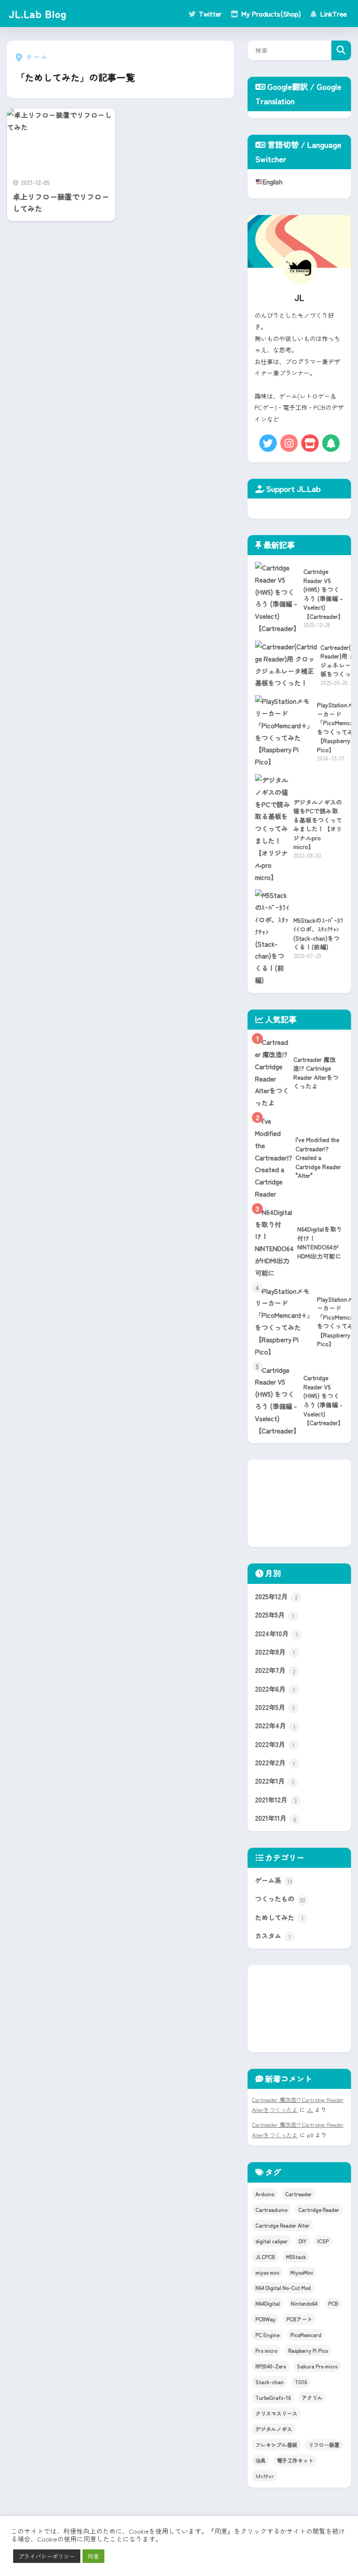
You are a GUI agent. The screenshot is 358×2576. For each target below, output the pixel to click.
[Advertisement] (299, 1503)
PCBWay (265, 2319)
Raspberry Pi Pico (308, 2350)
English (273, 181)
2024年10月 (277, 1633)
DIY (303, 2241)
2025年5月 (275, 1614)
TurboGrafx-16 (273, 2397)
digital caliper (272, 2241)
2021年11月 (275, 1818)
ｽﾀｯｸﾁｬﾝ (265, 2476)
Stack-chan (270, 2382)
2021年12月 (276, 1799)
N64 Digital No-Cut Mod (283, 2288)
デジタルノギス (274, 2429)
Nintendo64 (304, 2303)
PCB (333, 2303)
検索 (341, 50)
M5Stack (296, 2257)
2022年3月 (275, 1744)
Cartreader (298, 2194)
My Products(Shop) (270, 14)
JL (310, 2110)
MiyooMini (302, 2272)
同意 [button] (93, 2556)
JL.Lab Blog (38, 14)
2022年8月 (275, 1651)
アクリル (312, 2397)
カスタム (273, 1935)
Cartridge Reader (319, 2209)
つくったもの (280, 1898)
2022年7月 (275, 1670)
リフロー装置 (324, 2445)
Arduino (265, 2194)
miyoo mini (267, 2272)
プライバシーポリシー (47, 2556)
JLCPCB (265, 2257)
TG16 (301, 2382)
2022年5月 (275, 1707)
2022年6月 (275, 1689)
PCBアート (299, 2319)
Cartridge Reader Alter (282, 2225)
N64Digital (268, 2303)
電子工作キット (295, 2460)
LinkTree (332, 14)
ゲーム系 (274, 1880)
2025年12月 (276, 1596)
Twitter (209, 14)
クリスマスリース (276, 2413)
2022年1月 (275, 1781)
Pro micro (266, 2350)
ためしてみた (279, 1917)
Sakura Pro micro (317, 2366)
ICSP (323, 2241)
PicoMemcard (306, 2335)
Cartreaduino (271, 2209)
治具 (261, 2460)
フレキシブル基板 (276, 2445)
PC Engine (267, 2335)
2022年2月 (275, 1762)
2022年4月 (275, 1725)
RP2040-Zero (271, 2366)
